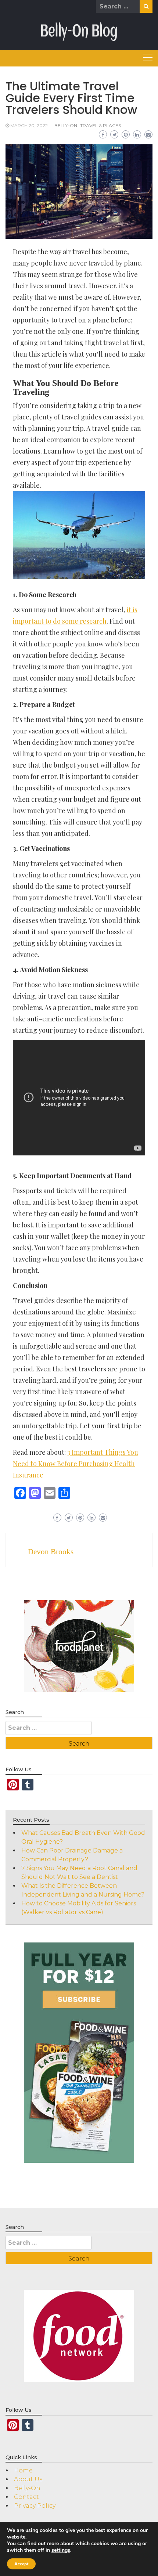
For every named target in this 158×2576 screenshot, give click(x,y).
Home (23, 2470)
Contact (26, 2497)
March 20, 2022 (29, 125)
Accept (21, 2564)
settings (61, 2550)
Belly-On (66, 125)
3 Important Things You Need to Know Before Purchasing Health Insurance (76, 1464)
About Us (28, 2479)
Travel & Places (100, 125)
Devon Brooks (51, 1552)
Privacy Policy (35, 2506)
